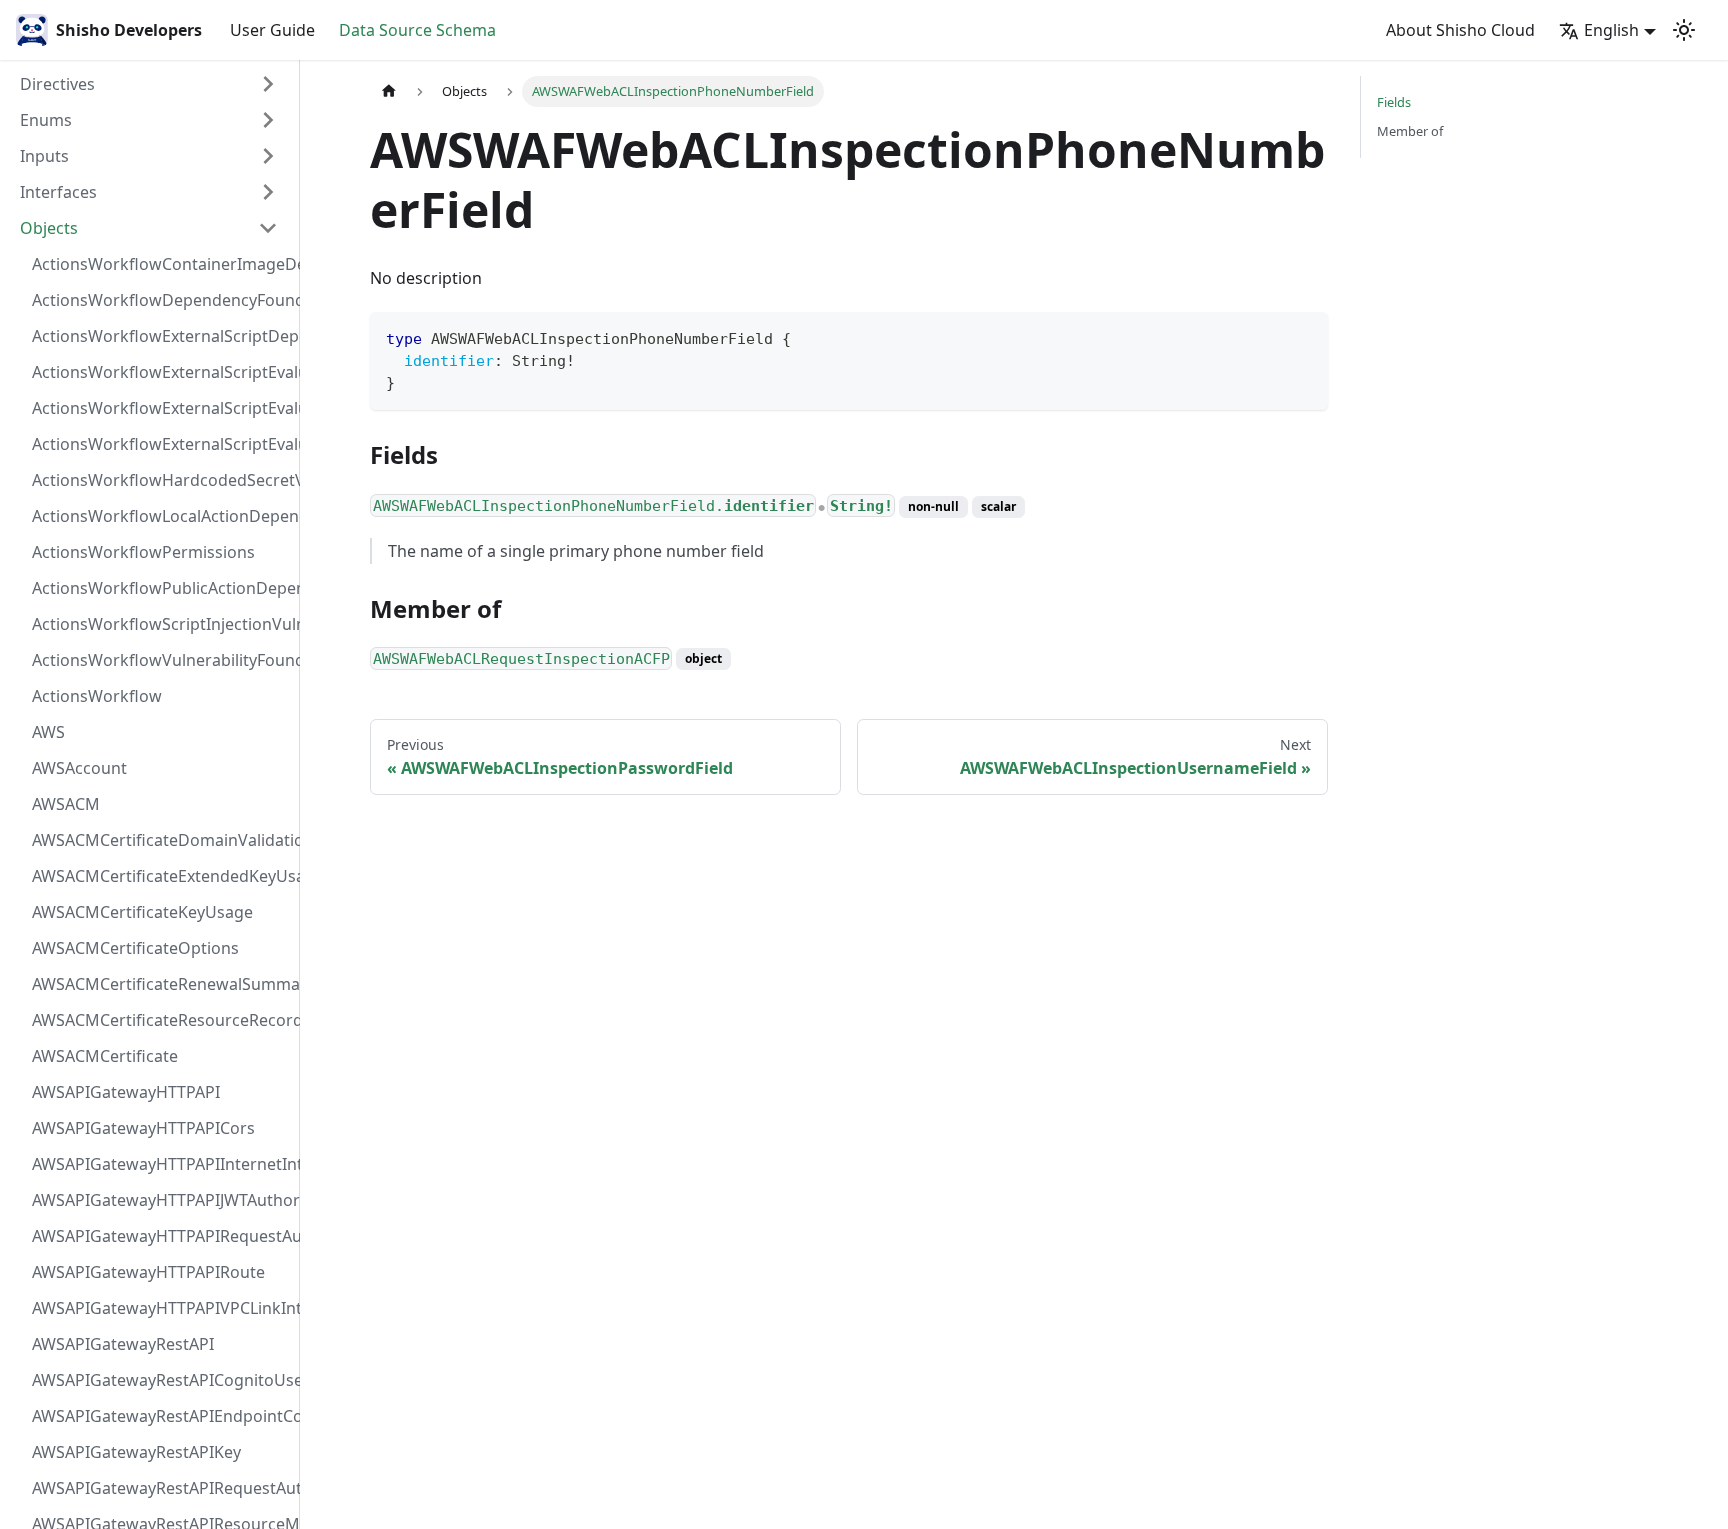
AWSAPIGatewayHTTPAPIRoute (148, 1272)
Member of (1410, 131)
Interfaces (58, 192)
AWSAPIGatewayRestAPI (123, 1344)
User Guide (272, 30)
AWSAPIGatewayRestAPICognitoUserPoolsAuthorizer (161, 1380)
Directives (57, 84)
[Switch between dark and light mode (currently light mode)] (1684, 30)
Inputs (44, 156)
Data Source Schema (417, 30)
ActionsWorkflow (97, 696)
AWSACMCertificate (105, 1056)
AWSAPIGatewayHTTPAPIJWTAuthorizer (161, 1200)
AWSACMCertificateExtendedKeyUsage (161, 876)
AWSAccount (79, 768)
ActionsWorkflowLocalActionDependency (161, 516)
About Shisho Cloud (1460, 30)
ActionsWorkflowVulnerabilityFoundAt (161, 660)
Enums (46, 120)
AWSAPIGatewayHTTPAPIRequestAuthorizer (161, 1236)
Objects (49, 228)
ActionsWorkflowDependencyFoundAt (161, 300)
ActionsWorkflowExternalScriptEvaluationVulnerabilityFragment (161, 372)
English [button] (1611, 30)
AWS (48, 732)
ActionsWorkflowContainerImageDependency (161, 264)
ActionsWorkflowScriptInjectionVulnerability (161, 624)
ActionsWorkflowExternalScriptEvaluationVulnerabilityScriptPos (161, 408)
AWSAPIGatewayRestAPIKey (136, 1452)
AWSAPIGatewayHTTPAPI (126, 1092)
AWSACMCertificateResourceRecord (161, 1020)
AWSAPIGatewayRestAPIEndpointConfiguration (161, 1416)
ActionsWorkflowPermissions (143, 552)
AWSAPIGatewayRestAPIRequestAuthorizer (161, 1488)
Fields (1394, 102)
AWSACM (66, 804)
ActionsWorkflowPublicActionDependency (161, 588)
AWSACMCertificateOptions (135, 948)
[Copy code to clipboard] (1303, 336)
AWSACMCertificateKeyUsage (142, 912)
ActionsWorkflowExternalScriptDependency (161, 336)
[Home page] (389, 91)
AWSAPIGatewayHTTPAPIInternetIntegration (161, 1164)
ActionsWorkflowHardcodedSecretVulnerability (161, 480)
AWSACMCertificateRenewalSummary (161, 984)
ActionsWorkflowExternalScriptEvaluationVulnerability (161, 444)
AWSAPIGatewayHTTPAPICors (143, 1128)
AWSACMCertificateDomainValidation (161, 840)
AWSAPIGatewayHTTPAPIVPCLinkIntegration (161, 1308)
